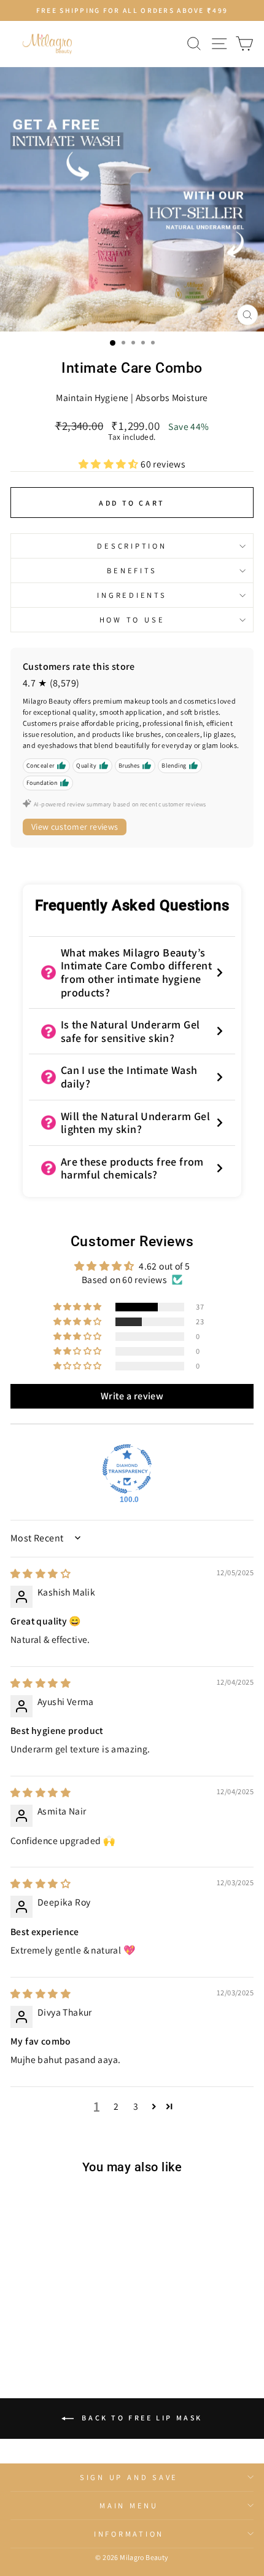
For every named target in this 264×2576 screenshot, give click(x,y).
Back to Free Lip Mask (141, 2418)
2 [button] (116, 2106)
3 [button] (136, 2106)
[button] (110, 464)
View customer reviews (75, 827)
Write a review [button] (132, 1396)
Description (132, 546)
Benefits (132, 570)
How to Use (132, 620)
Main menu (129, 2506)
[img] (41, 1573)
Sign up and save (129, 2477)
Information (129, 2534)
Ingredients (132, 595)
